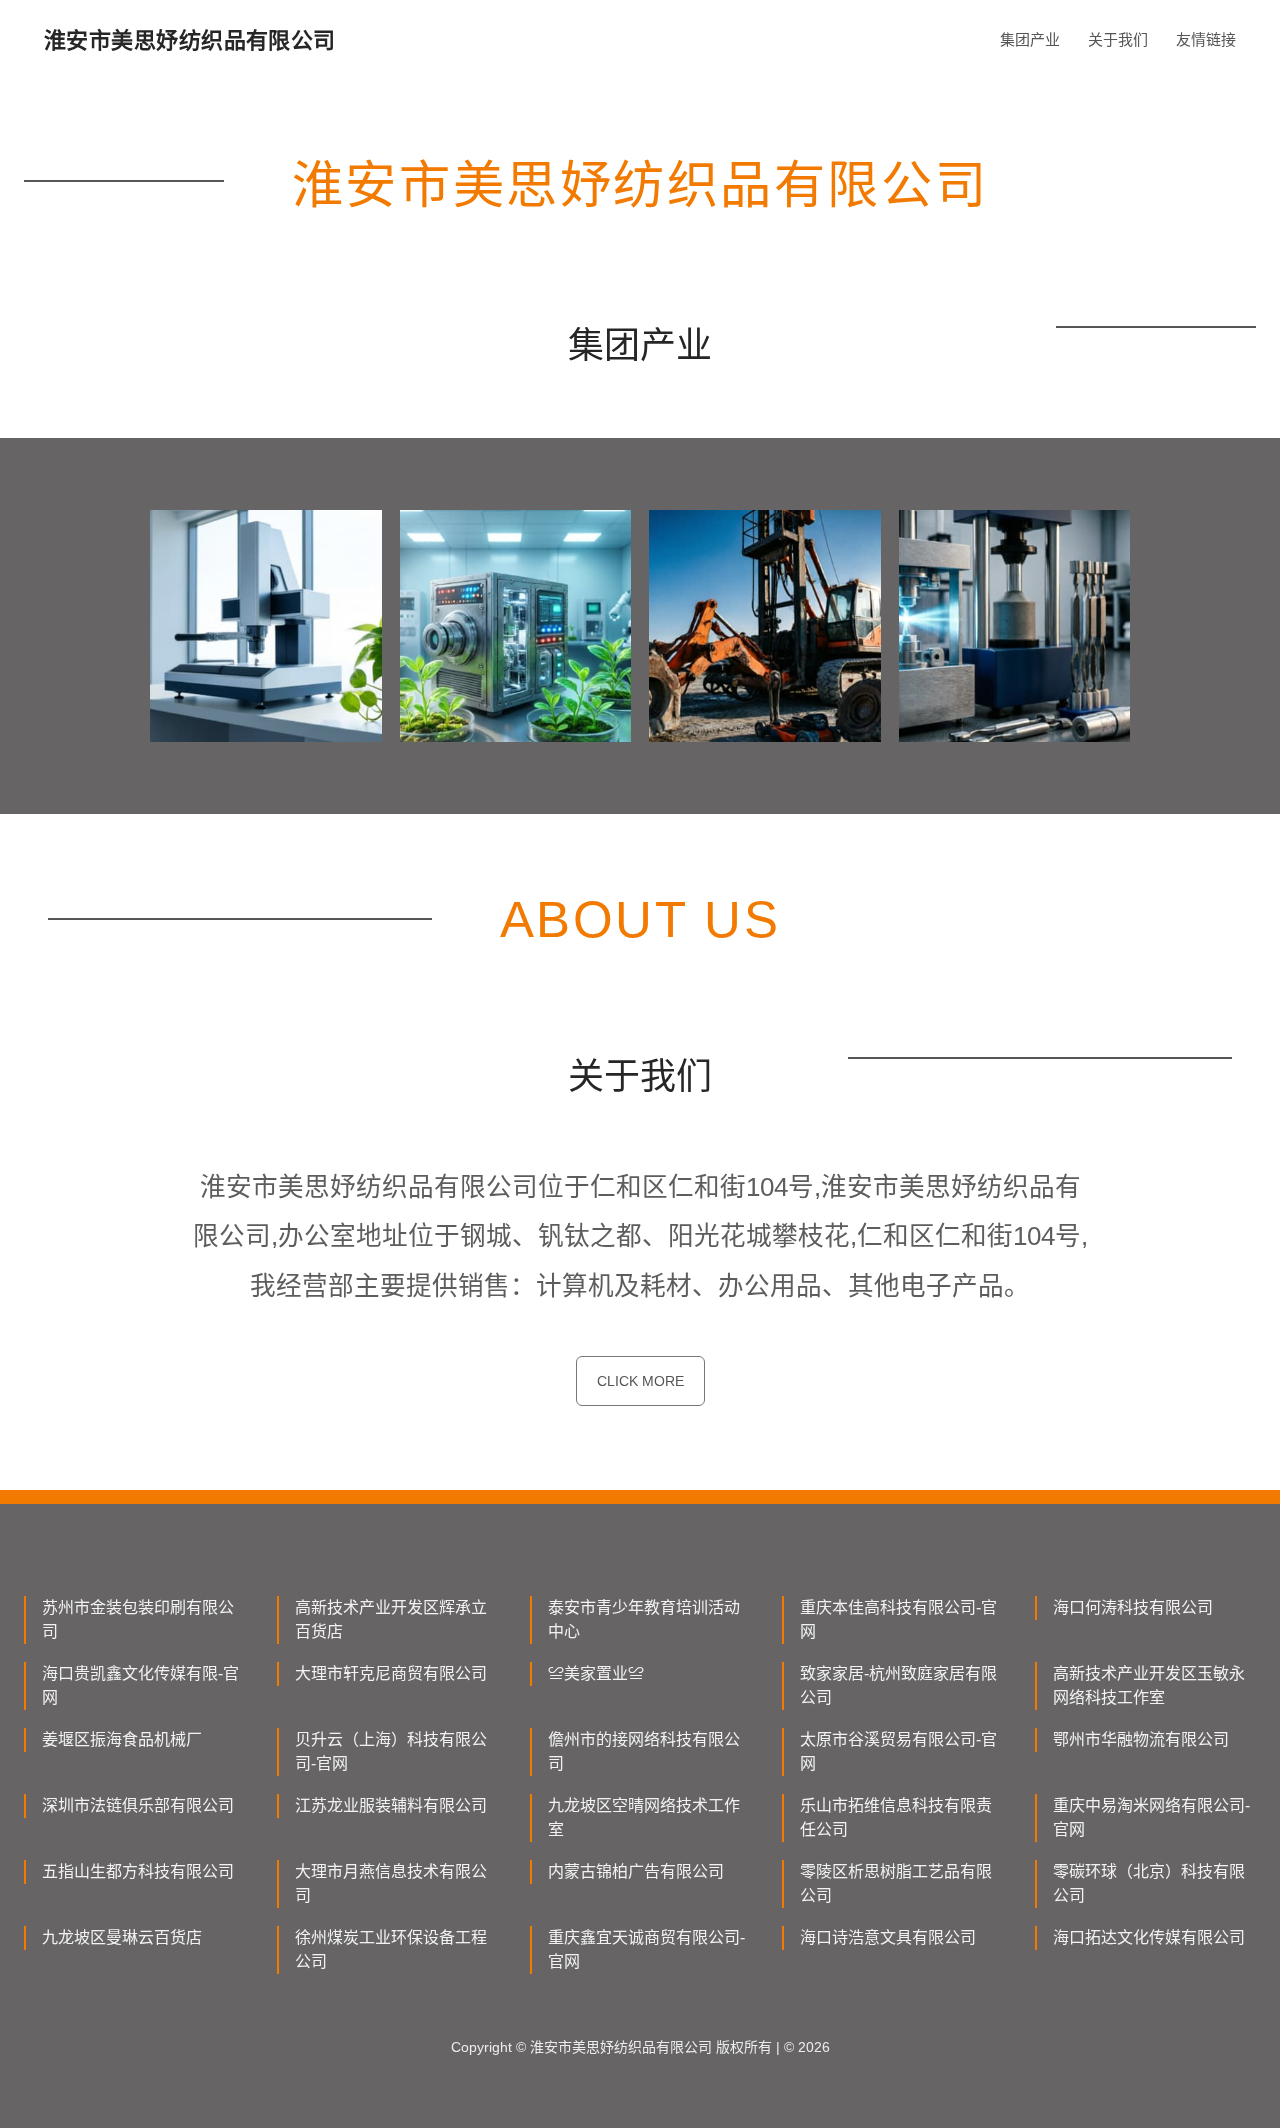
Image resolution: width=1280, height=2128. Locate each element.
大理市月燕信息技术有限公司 (391, 1883)
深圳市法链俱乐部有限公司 (138, 1805)
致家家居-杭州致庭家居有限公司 (898, 1685)
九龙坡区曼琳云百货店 (122, 1937)
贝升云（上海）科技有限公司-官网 (391, 1751)
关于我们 (1118, 39)
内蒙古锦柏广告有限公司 (636, 1871)
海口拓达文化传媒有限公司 (1149, 1937)
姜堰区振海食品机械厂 (122, 1739)
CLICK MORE (640, 1381)
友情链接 (1206, 39)
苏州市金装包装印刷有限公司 (138, 1619)
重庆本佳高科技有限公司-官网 (898, 1619)
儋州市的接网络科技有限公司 (644, 1751)
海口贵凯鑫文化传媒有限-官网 (140, 1685)
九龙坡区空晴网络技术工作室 (644, 1817)
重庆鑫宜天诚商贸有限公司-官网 (646, 1949)
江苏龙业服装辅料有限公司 (391, 1805)
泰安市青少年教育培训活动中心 (644, 1619)
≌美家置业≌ (596, 1673)
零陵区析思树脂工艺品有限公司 (896, 1883)
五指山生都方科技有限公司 (138, 1871)
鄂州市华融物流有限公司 (1141, 1739)
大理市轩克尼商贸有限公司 (391, 1673)
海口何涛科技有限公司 (1133, 1607)
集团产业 (1030, 39)
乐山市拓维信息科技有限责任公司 (896, 1817)
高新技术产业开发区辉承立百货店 (391, 1619)
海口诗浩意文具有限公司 (888, 1937)
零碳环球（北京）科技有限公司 (1149, 1883)
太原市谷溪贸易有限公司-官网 (898, 1751)
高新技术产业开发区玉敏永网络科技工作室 (1149, 1685)
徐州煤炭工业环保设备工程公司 (391, 1949)
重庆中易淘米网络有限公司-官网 (1151, 1817)
